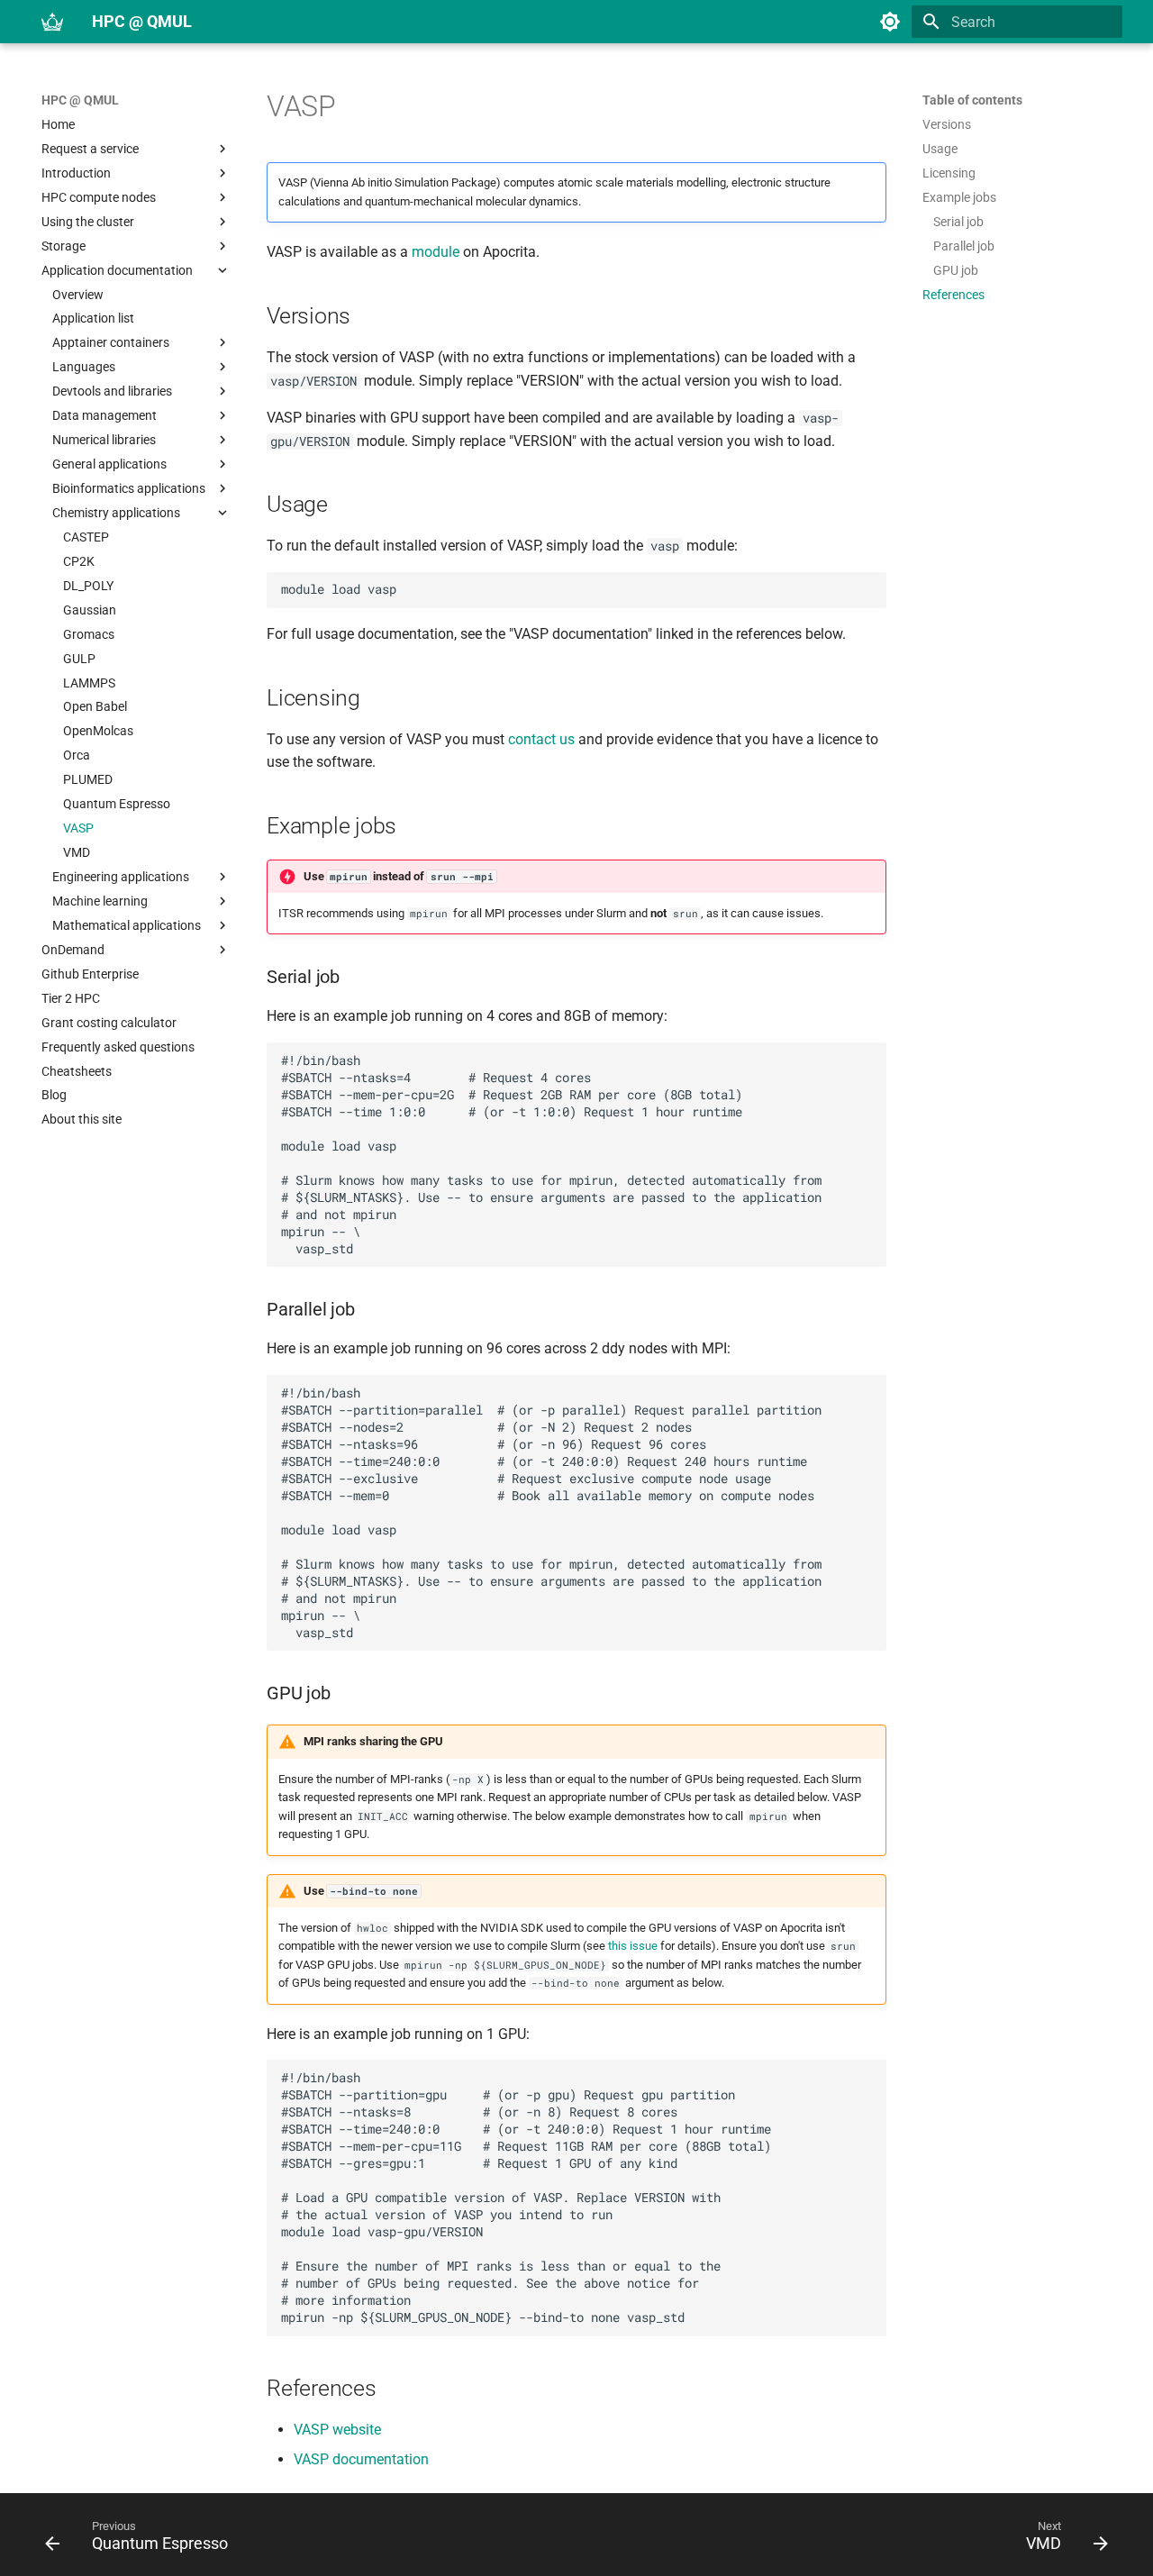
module (436, 252)
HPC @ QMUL (80, 100)
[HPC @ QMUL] (52, 22)
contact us (541, 739)
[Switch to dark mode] (890, 22)
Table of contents (972, 100)
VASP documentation (361, 2459)
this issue (633, 1946)
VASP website (337, 2430)
